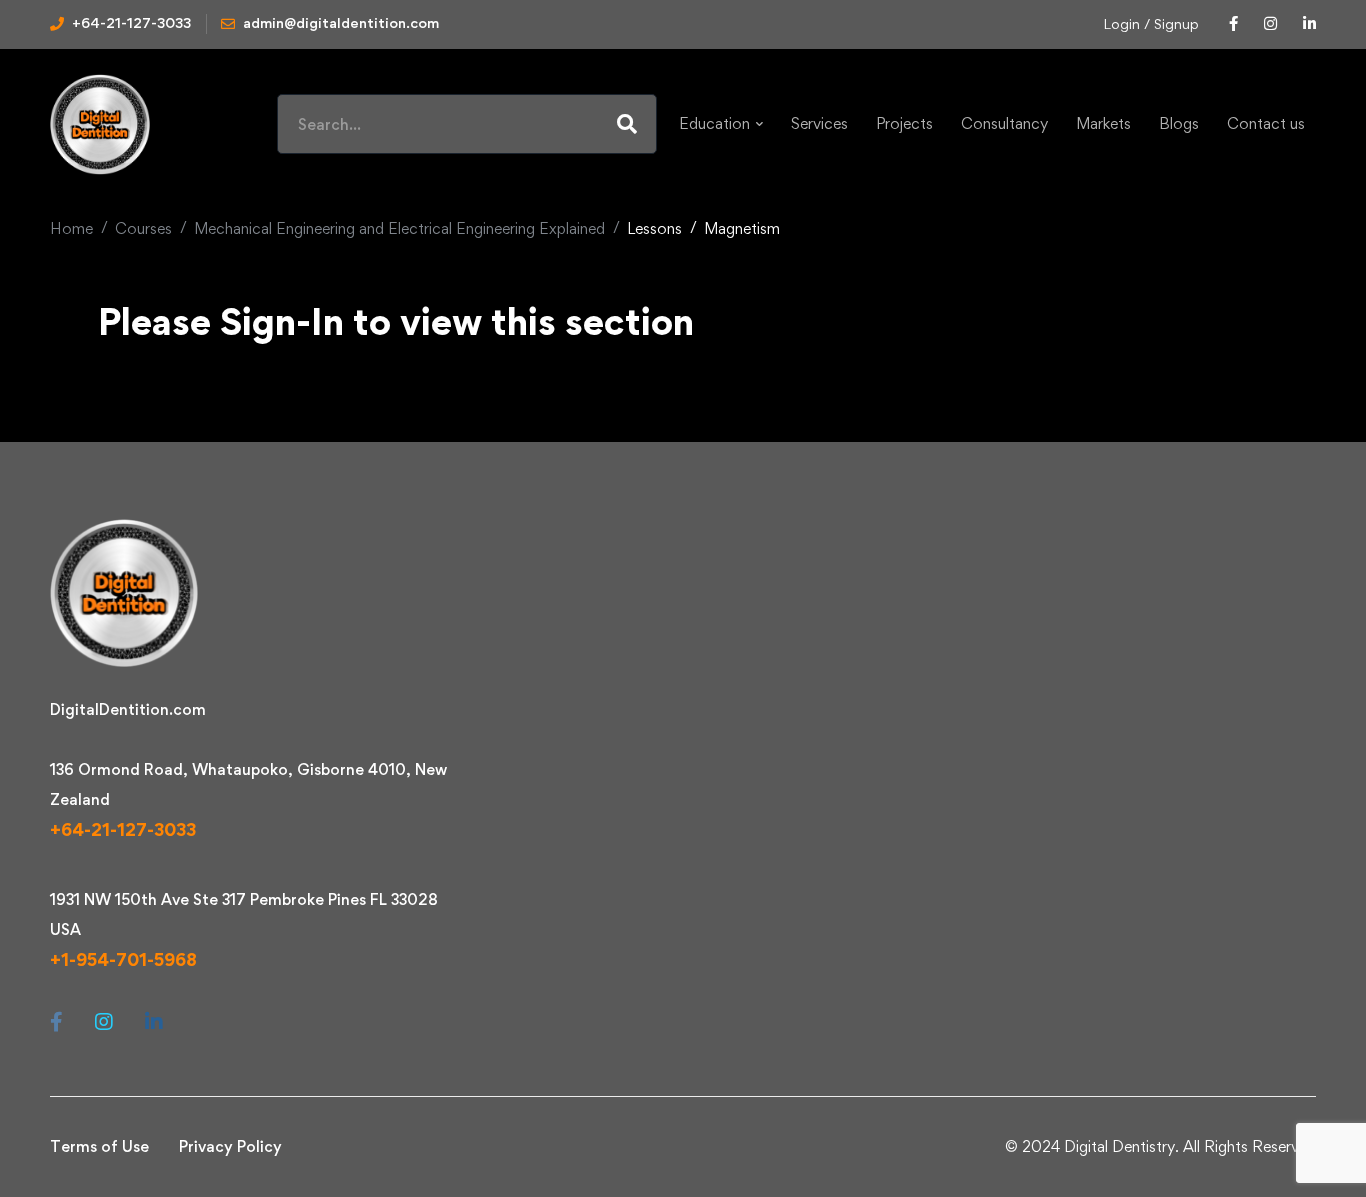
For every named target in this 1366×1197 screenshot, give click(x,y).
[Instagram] (104, 1022)
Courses (143, 228)
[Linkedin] (154, 1022)
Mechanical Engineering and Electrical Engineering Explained (399, 228)
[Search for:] (467, 124)
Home (71, 228)
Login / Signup (1151, 23)
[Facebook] (56, 1022)
